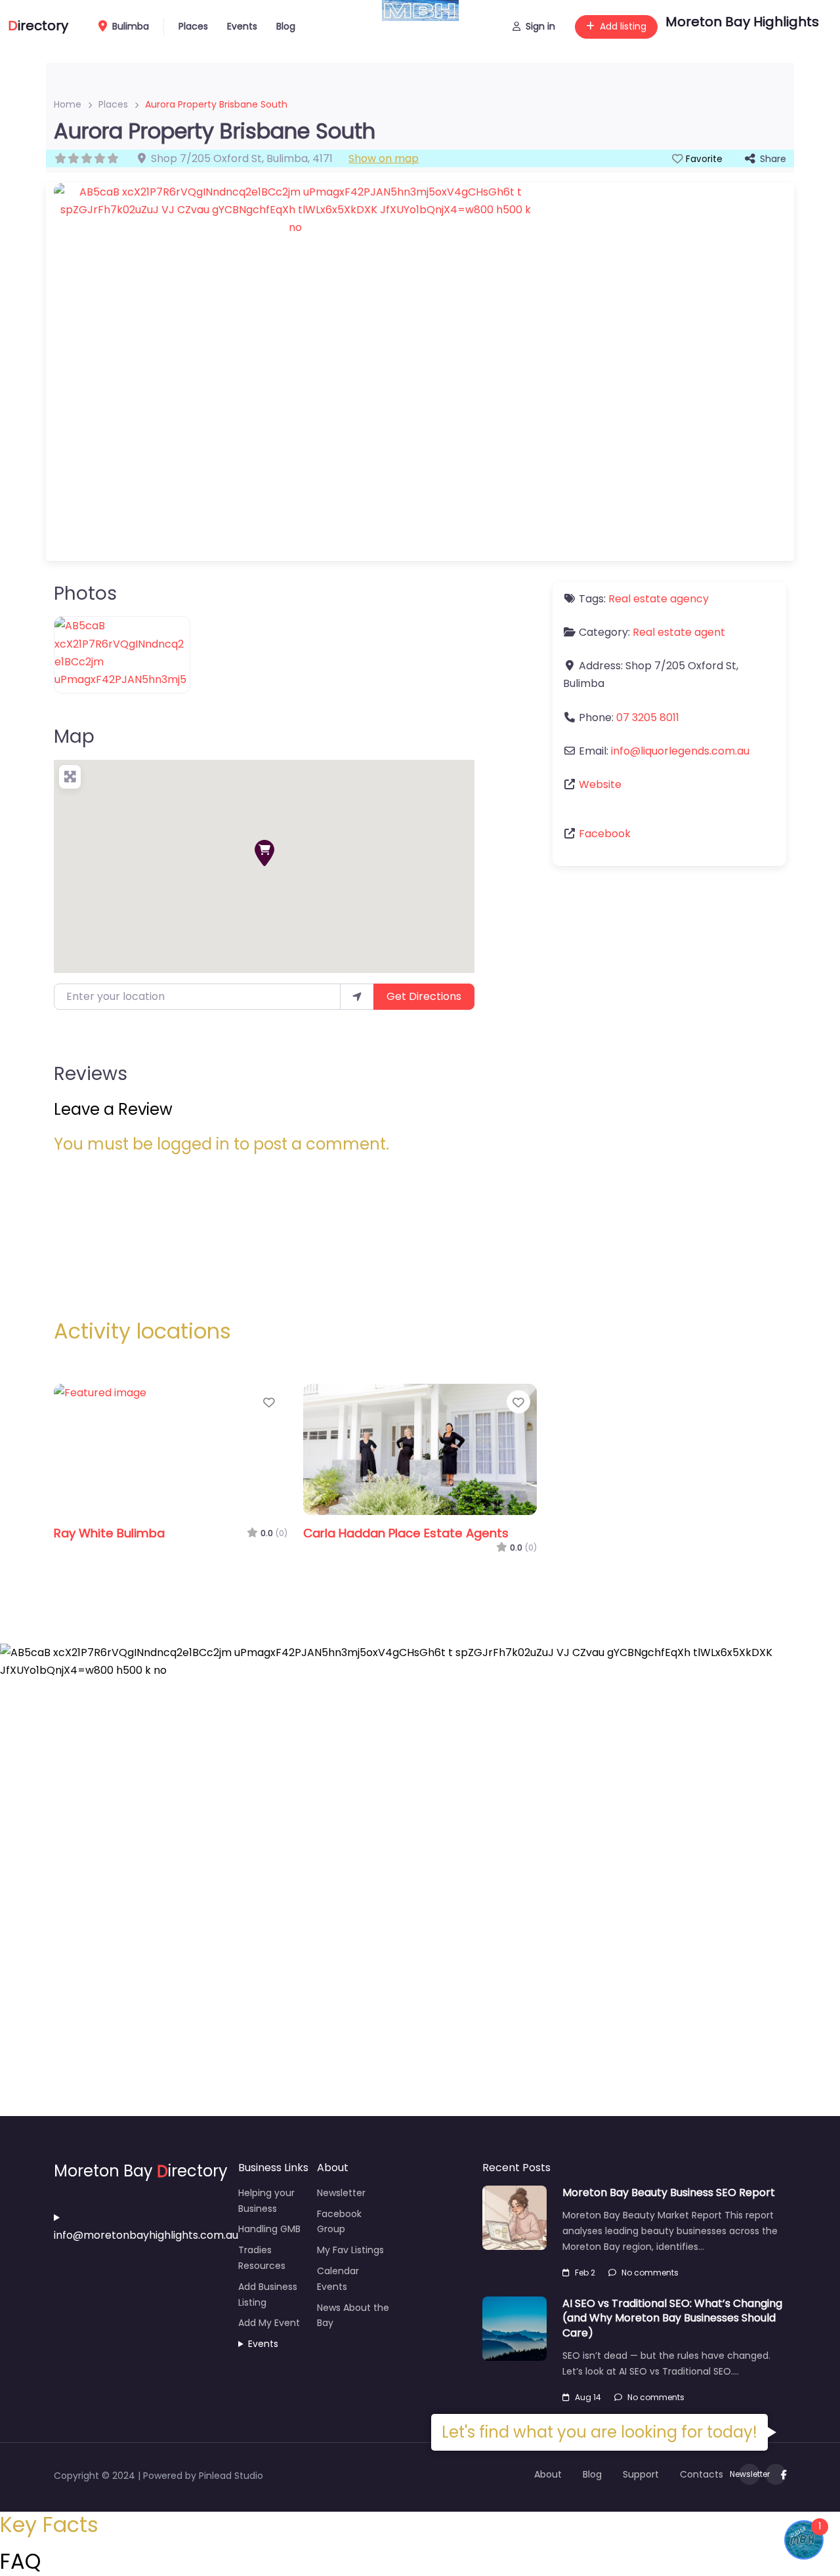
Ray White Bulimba (109, 1533)
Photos (85, 593)
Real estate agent (679, 632)
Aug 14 (588, 2397)
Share (773, 159)
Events (242, 26)
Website (600, 784)
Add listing (623, 26)
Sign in (540, 26)
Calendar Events (338, 2279)
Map (74, 737)
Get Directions (424, 996)
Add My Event (269, 2323)
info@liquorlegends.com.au (680, 751)
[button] (264, 853)
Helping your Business (266, 2201)
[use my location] (357, 997)
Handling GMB (269, 2229)
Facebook (605, 834)
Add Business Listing (268, 2295)
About (548, 2474)
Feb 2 (585, 2273)
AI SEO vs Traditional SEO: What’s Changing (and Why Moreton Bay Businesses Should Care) (672, 2318)
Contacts (702, 2474)
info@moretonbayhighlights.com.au (146, 2235)
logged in (193, 1144)
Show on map (384, 158)
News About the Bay (353, 2316)
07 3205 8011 (648, 717)
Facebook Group (339, 2222)
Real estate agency (659, 599)
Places (193, 26)
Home (68, 104)
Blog (286, 26)
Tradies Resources (262, 2258)
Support (641, 2474)
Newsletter (341, 2193)
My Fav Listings (350, 2250)
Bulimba (129, 26)
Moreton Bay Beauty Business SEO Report (669, 2192)
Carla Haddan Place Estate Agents (406, 1533)
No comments (650, 2273)
